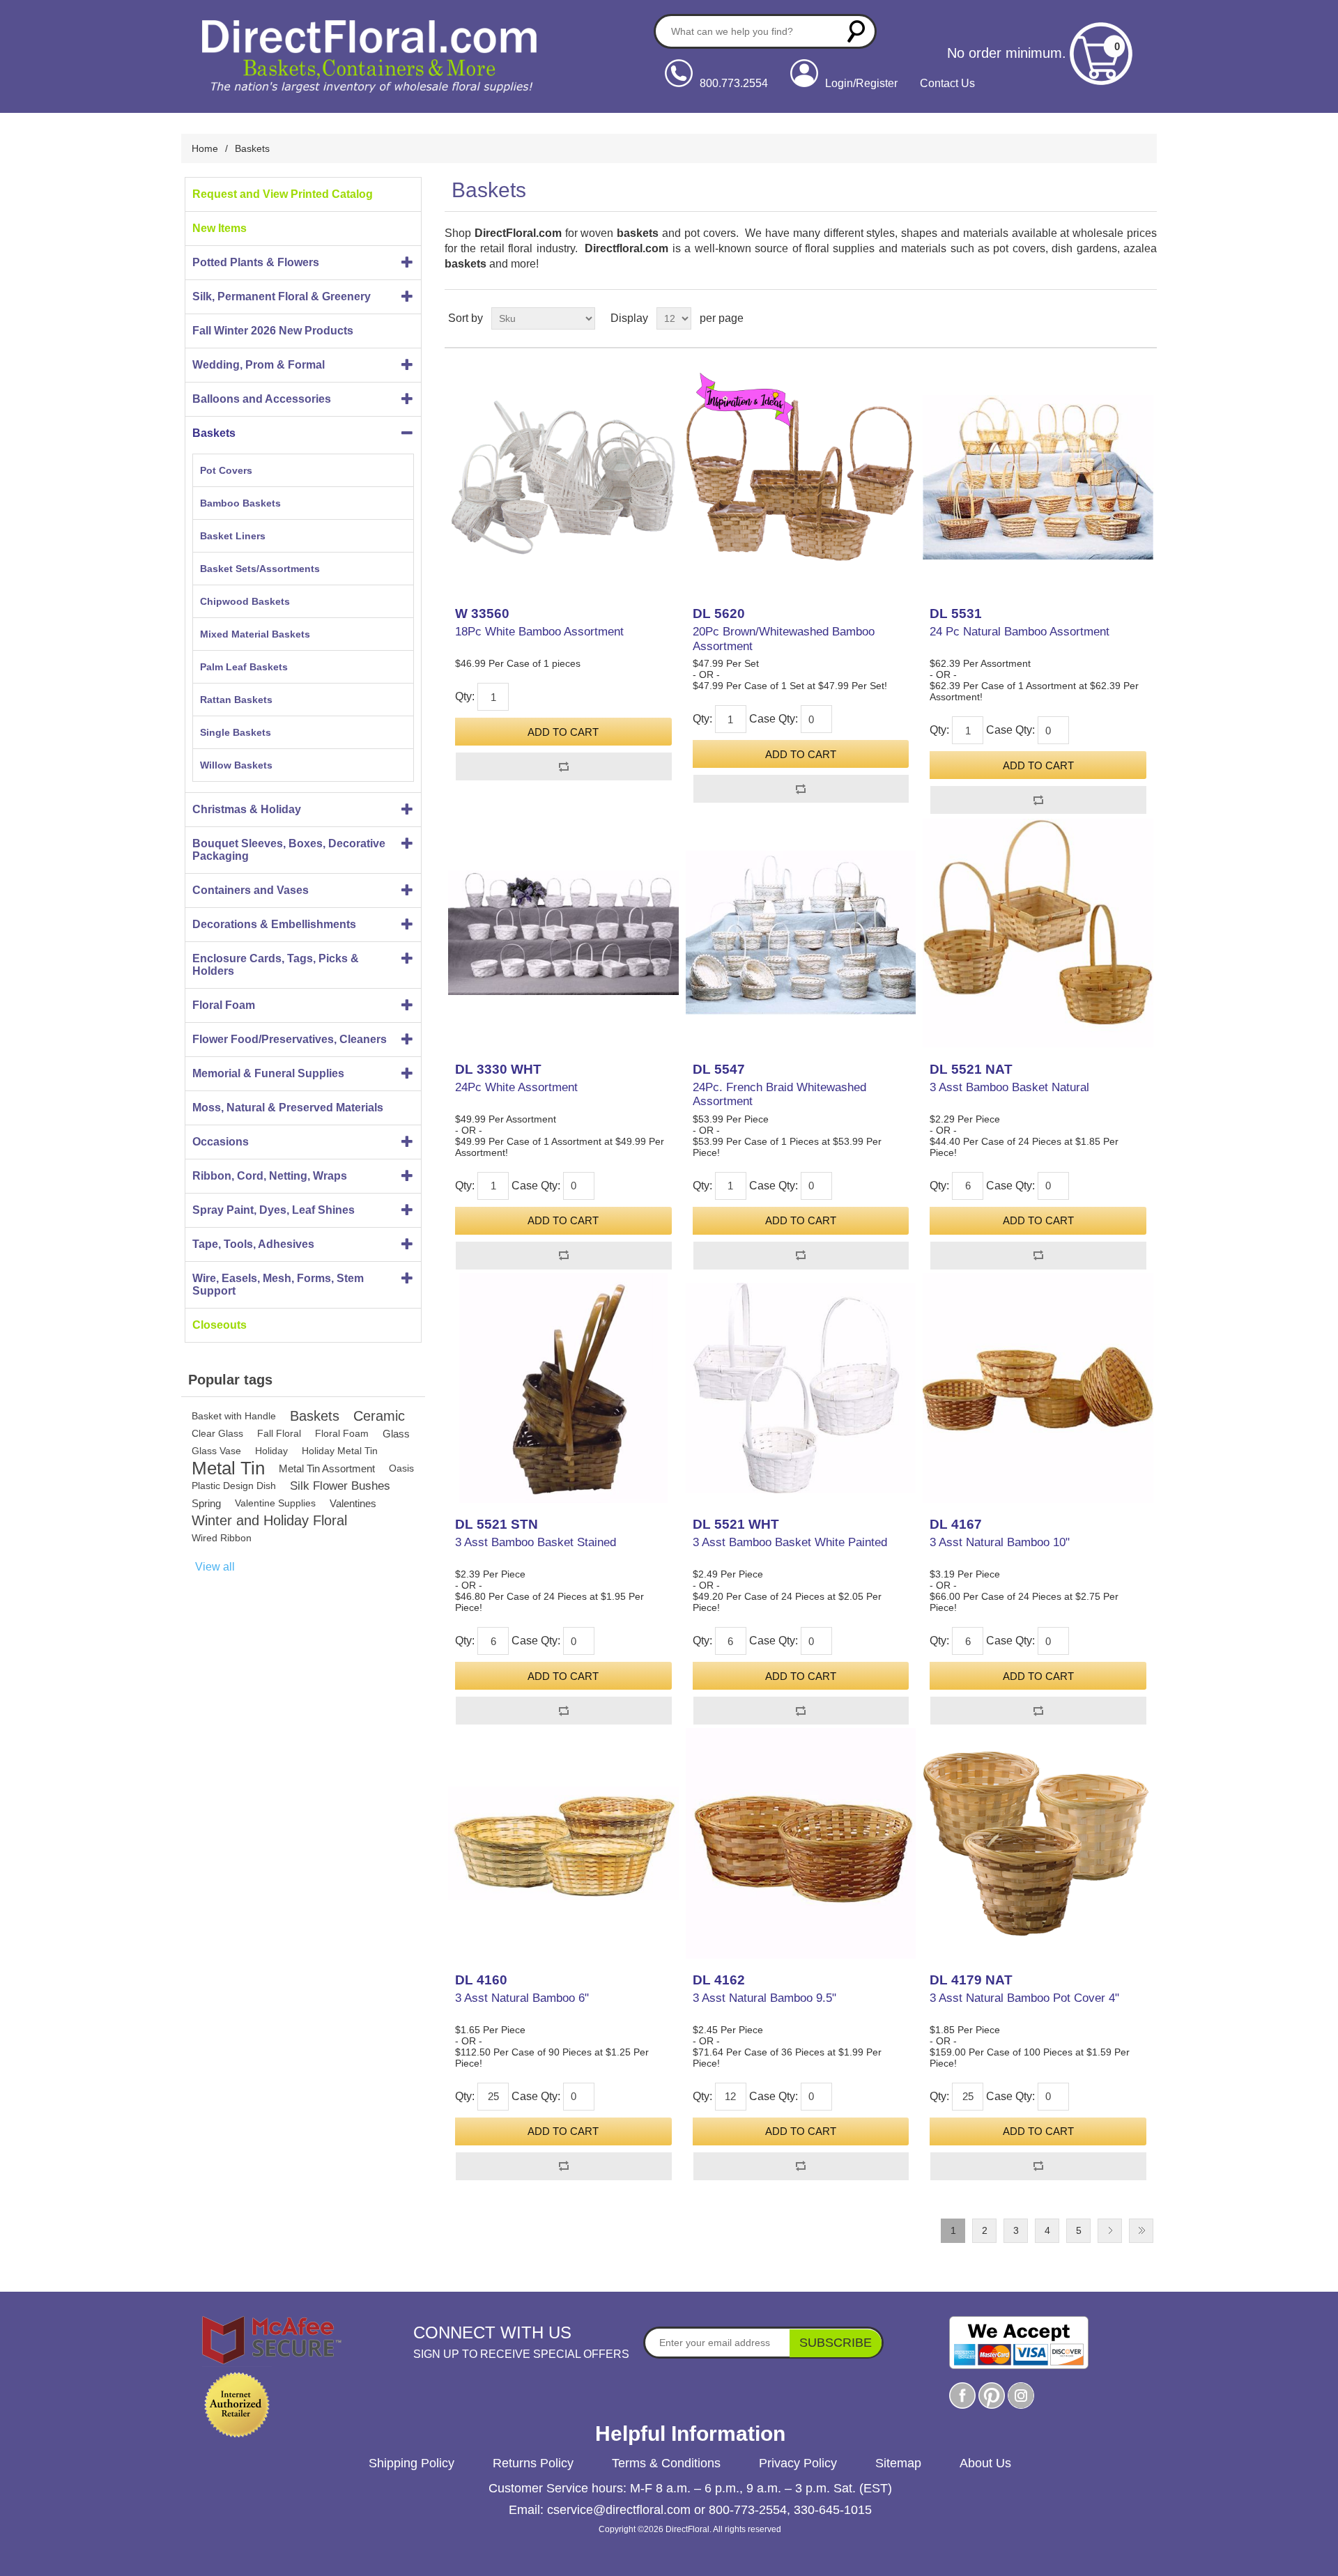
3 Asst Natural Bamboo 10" (1000, 1542)
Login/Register (861, 83)
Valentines (353, 1503)
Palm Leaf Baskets (244, 667)
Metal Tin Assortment (327, 1468)
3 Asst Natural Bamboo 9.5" (764, 1998)
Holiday (271, 1451)
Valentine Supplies (275, 1503)
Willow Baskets (236, 765)
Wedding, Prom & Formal (259, 365)
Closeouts (220, 1325)
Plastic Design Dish (234, 1486)
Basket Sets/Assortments (260, 569)
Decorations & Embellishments (274, 924)
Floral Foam (224, 1005)
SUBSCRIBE (836, 2343)
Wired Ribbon (222, 1538)
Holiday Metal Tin (340, 1451)
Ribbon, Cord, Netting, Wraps (270, 1176)
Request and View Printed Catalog (283, 194)
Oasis (401, 1468)
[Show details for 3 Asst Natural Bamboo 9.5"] (801, 1843)
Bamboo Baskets (240, 503)
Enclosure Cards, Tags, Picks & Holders (276, 965)
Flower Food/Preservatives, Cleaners (290, 1039)
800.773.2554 (734, 83)
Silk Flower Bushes (340, 1486)
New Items (220, 228)
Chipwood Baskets (245, 601)
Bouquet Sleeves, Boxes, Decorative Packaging (289, 850)
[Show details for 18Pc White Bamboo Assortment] (563, 477)
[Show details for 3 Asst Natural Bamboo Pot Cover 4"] (1038, 1843)
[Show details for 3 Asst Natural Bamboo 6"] (563, 1843)
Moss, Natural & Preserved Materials (288, 1108)
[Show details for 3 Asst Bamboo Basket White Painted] (801, 1388)
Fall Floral (279, 1433)
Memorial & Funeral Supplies (268, 1073)
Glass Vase (216, 1451)
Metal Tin (228, 1468)
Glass (396, 1434)
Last (1141, 2231)
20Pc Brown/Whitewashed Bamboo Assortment (784, 639)
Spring (206, 1503)
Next (1110, 2231)
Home (205, 148)
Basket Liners (233, 536)
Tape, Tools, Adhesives (253, 1244)
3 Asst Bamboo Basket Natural (1009, 1087)
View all (215, 1567)
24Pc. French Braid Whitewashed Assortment (779, 1094)
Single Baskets (236, 732)
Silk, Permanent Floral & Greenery (282, 296)
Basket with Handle (234, 1416)
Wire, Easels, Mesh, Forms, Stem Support (278, 1285)
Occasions (221, 1142)
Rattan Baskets (236, 700)
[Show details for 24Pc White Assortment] (563, 932)
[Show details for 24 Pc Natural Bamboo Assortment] (1038, 477)
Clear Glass (217, 1433)
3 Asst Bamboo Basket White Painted (790, 1542)
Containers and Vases (251, 890)
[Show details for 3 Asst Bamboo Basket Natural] (1038, 932)
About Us (985, 2463)
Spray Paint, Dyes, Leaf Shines (274, 1210)
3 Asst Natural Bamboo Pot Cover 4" (1024, 1998)
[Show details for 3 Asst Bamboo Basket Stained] (563, 1388)
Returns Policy (533, 2463)
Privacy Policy (798, 2463)
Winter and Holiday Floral (269, 1520)
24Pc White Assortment (516, 1087)
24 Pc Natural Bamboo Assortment (1020, 632)
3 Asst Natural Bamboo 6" (522, 1998)
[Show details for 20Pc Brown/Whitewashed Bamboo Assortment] (801, 477)
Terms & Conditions (666, 2463)
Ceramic (379, 1416)
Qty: (465, 696)
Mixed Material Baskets (255, 634)
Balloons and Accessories (262, 399)
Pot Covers (226, 470)
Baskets (214, 433)
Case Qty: (774, 719)
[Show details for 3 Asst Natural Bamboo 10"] (1038, 1388)
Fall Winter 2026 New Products (273, 331)
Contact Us (947, 83)
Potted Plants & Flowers (256, 262)
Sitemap (898, 2463)
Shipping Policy (412, 2463)
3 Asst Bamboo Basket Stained (536, 1542)
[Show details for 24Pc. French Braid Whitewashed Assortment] (801, 932)
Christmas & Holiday (247, 809)
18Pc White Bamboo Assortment (539, 632)
